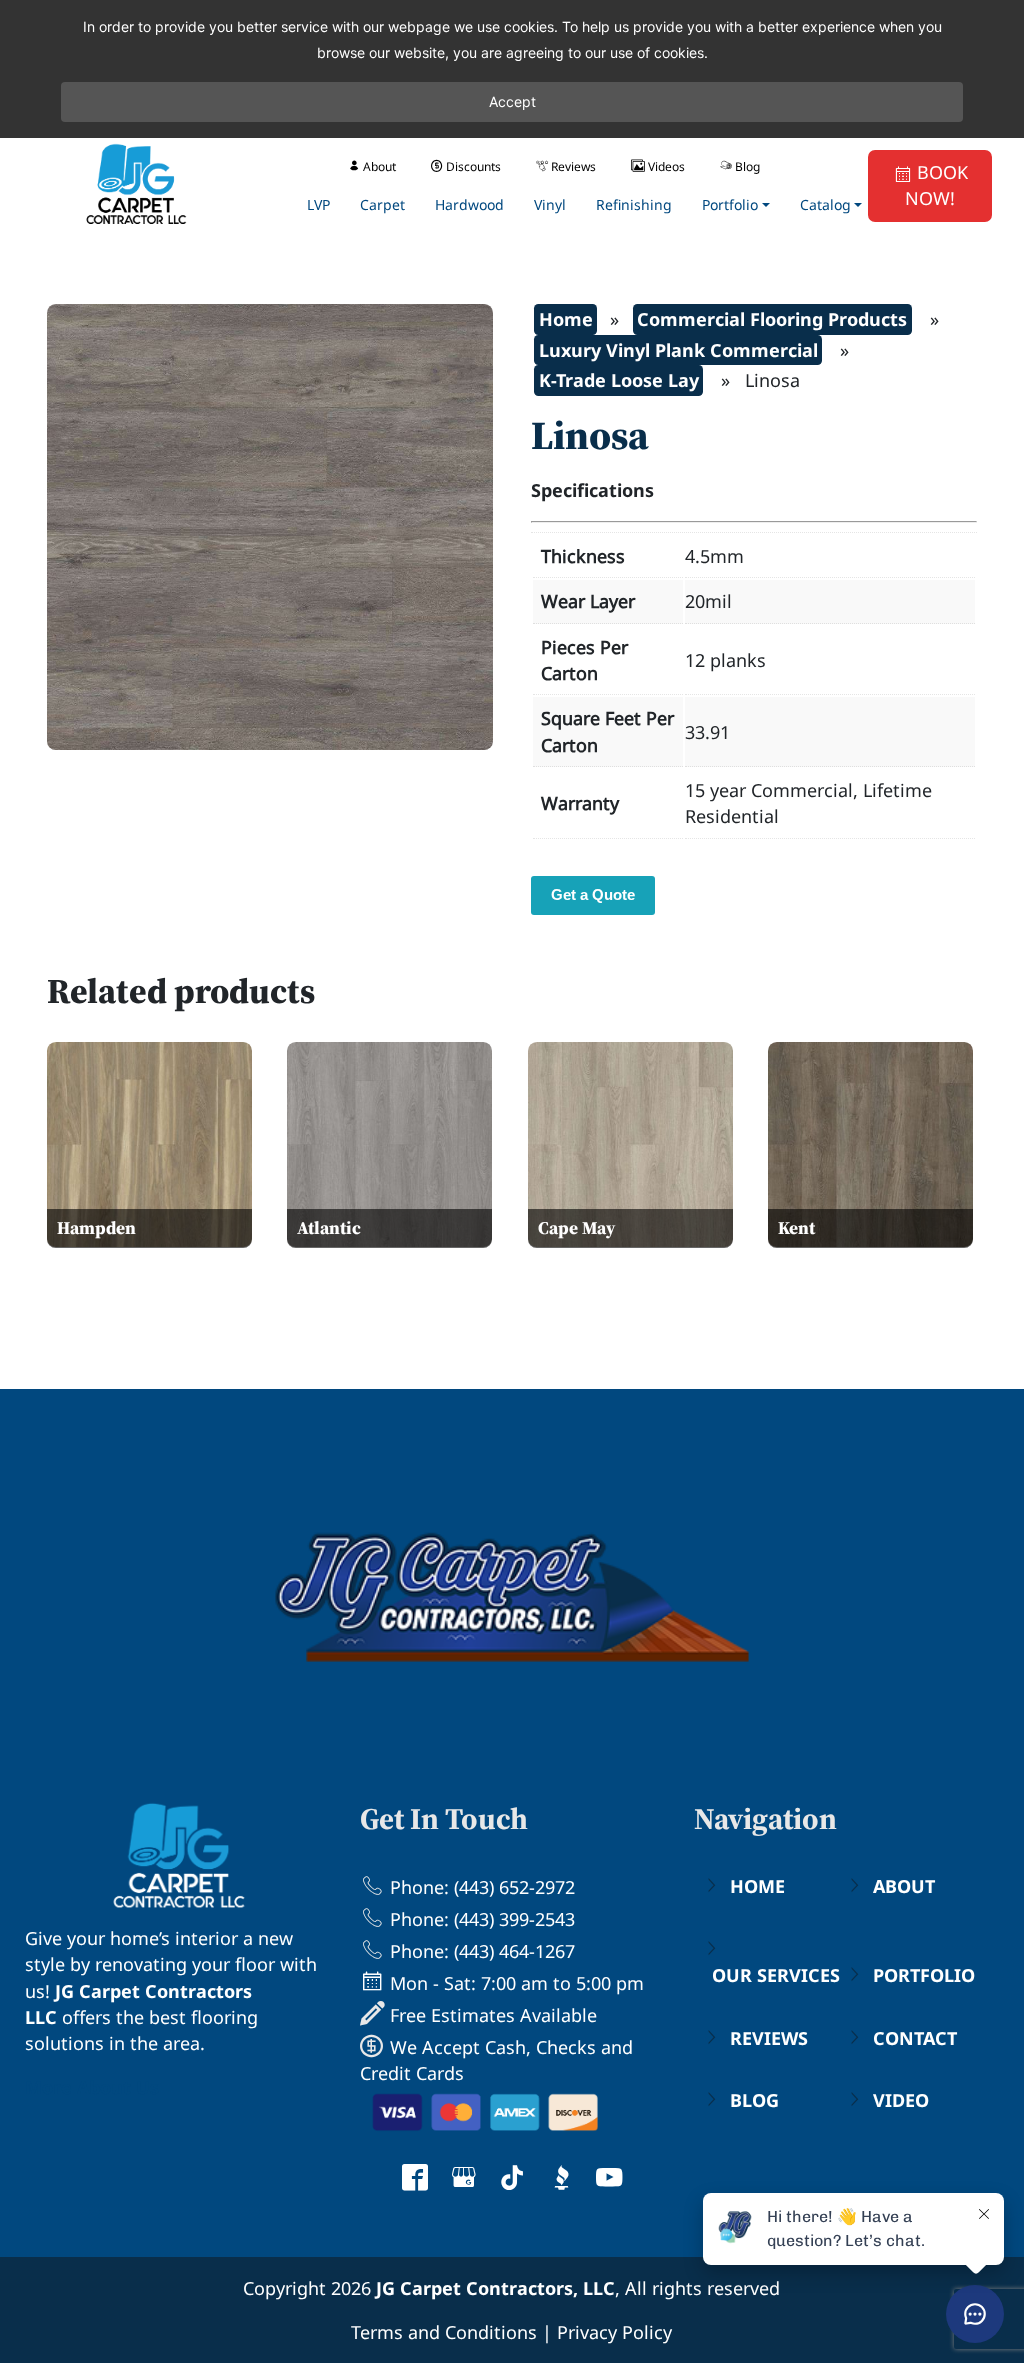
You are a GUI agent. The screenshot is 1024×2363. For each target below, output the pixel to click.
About (904, 1886)
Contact (915, 2038)
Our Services (776, 1975)
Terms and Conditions (444, 2332)
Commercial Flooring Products (772, 319)
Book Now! (936, 185)
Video (901, 2100)
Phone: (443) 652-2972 (480, 1887)
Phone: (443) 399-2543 (480, 1919)
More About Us (92, 2087)
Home (566, 319)
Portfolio (924, 1975)
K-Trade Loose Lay (619, 380)
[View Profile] (415, 2180)
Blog (754, 2100)
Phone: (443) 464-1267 (480, 1951)
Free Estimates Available (491, 2015)
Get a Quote (593, 894)
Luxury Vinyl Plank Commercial (678, 350)
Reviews (769, 2038)
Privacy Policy (614, 2332)
